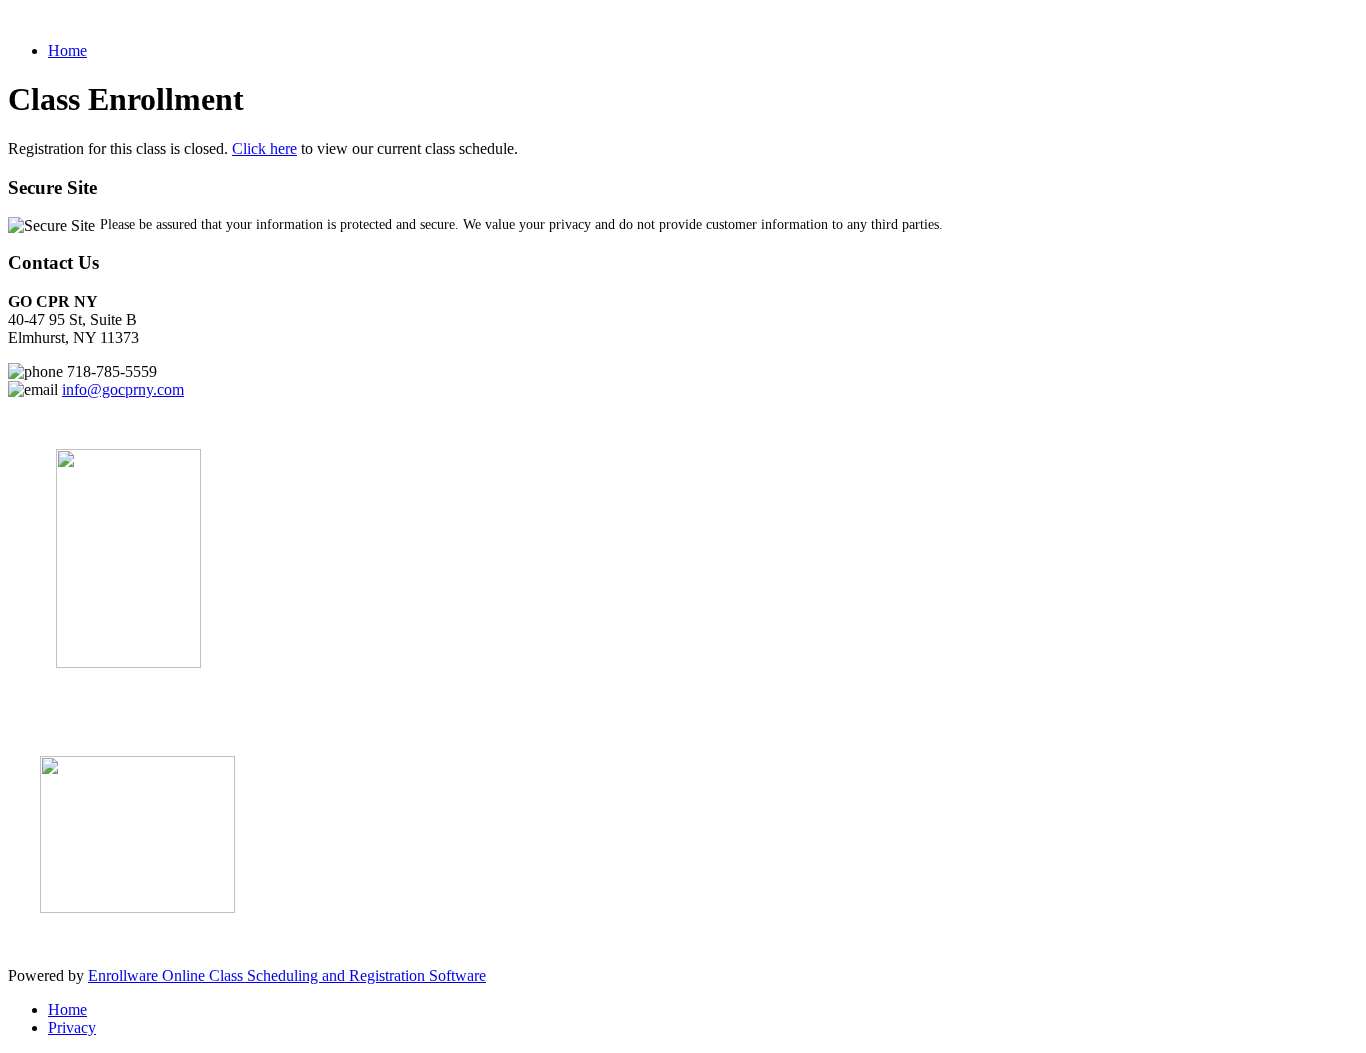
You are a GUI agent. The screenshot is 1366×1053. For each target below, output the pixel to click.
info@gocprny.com (123, 389)
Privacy (72, 1027)
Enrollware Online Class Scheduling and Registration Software (287, 975)
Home (67, 50)
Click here (264, 148)
